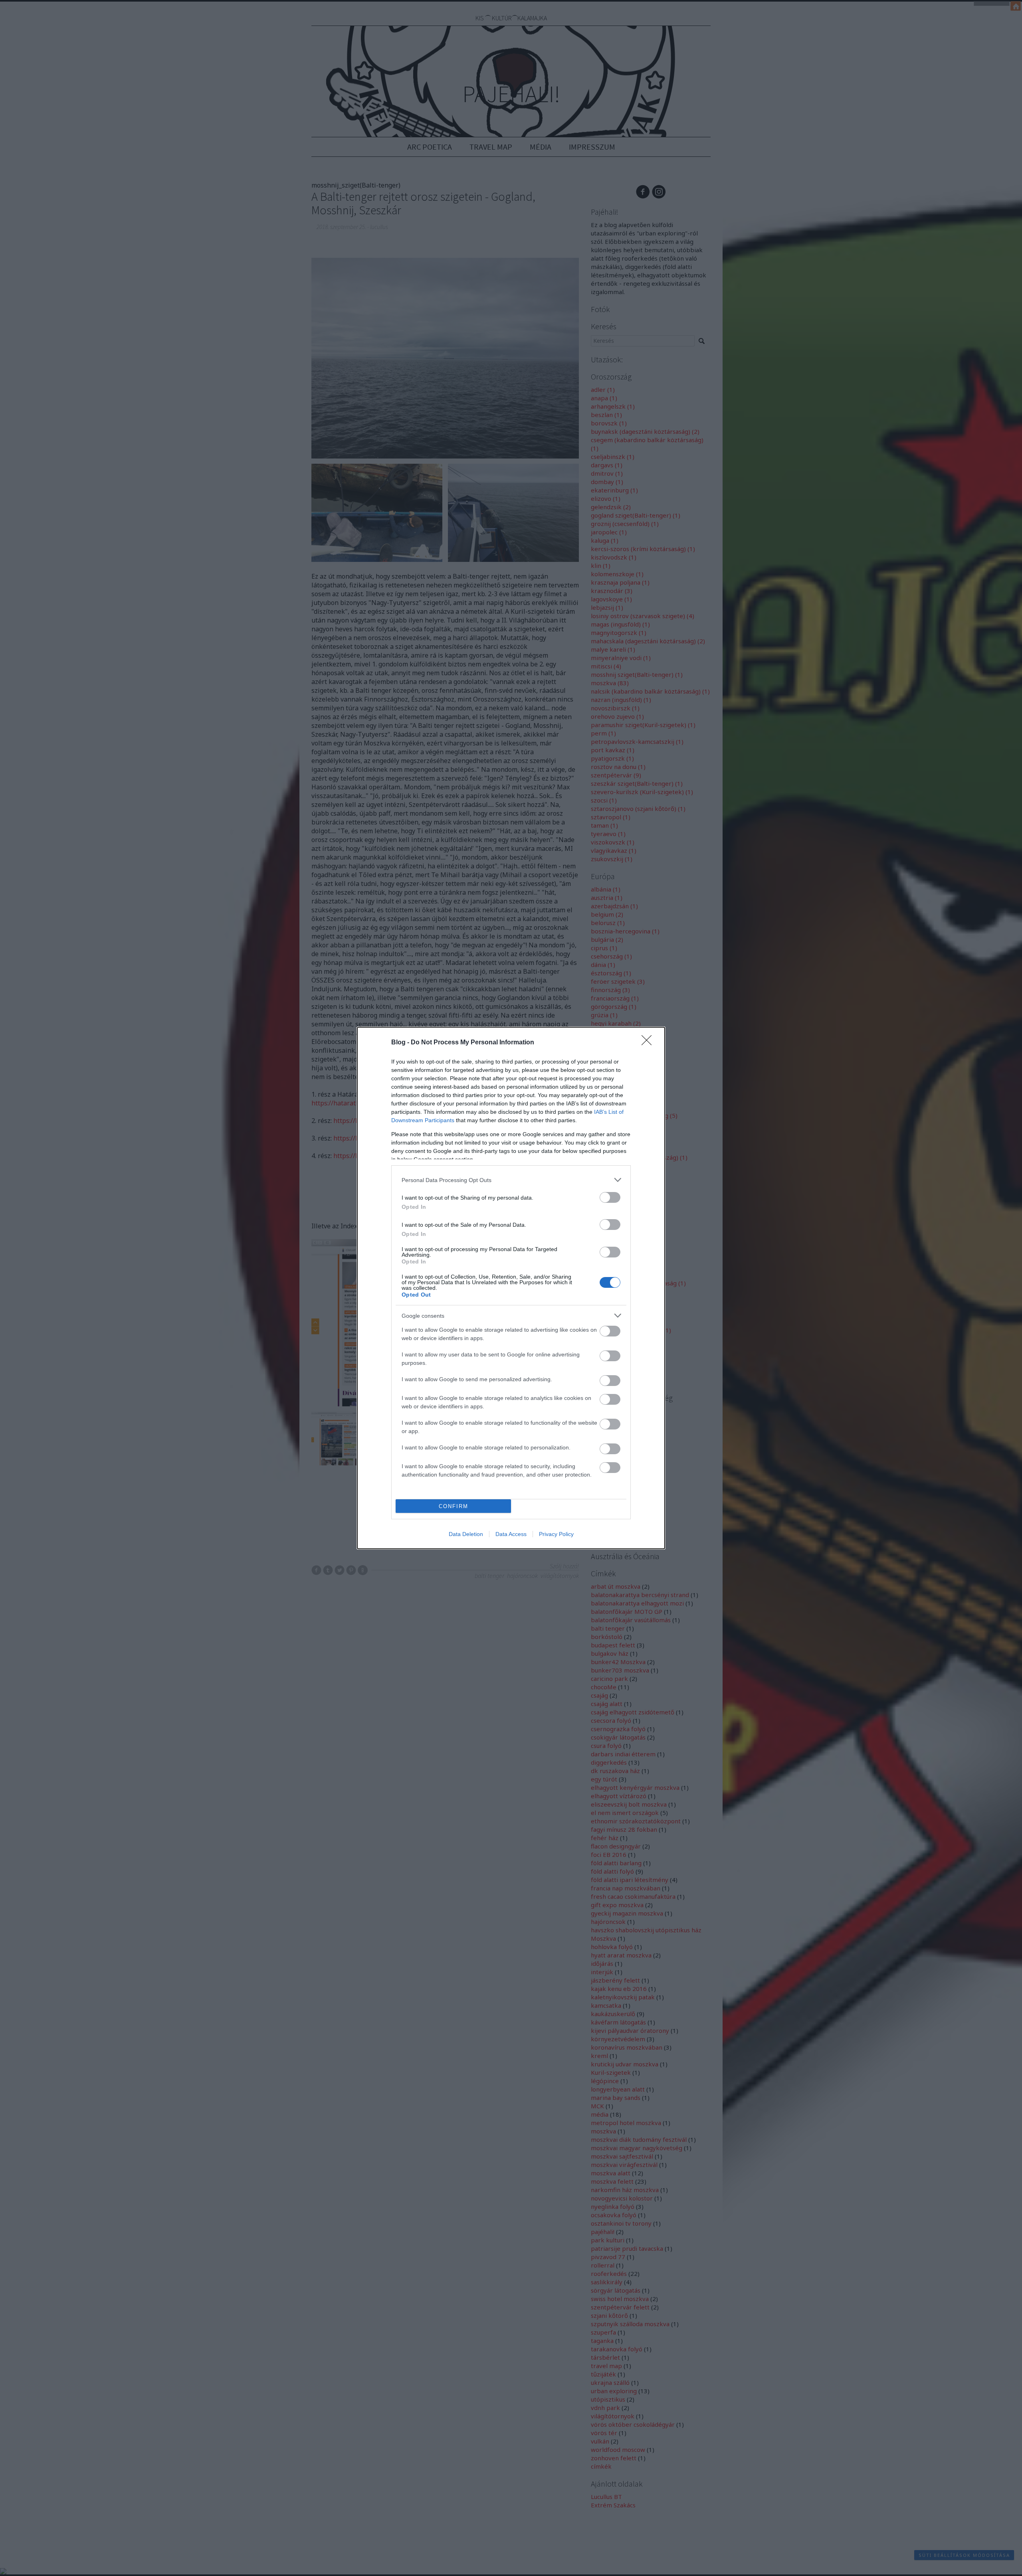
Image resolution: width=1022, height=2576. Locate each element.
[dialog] (511, 1288)
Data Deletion (466, 1534)
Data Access (511, 1534)
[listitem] (511, 1180)
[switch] (610, 1197)
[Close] (649, 1043)
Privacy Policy (556, 1534)
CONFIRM (454, 1506)
